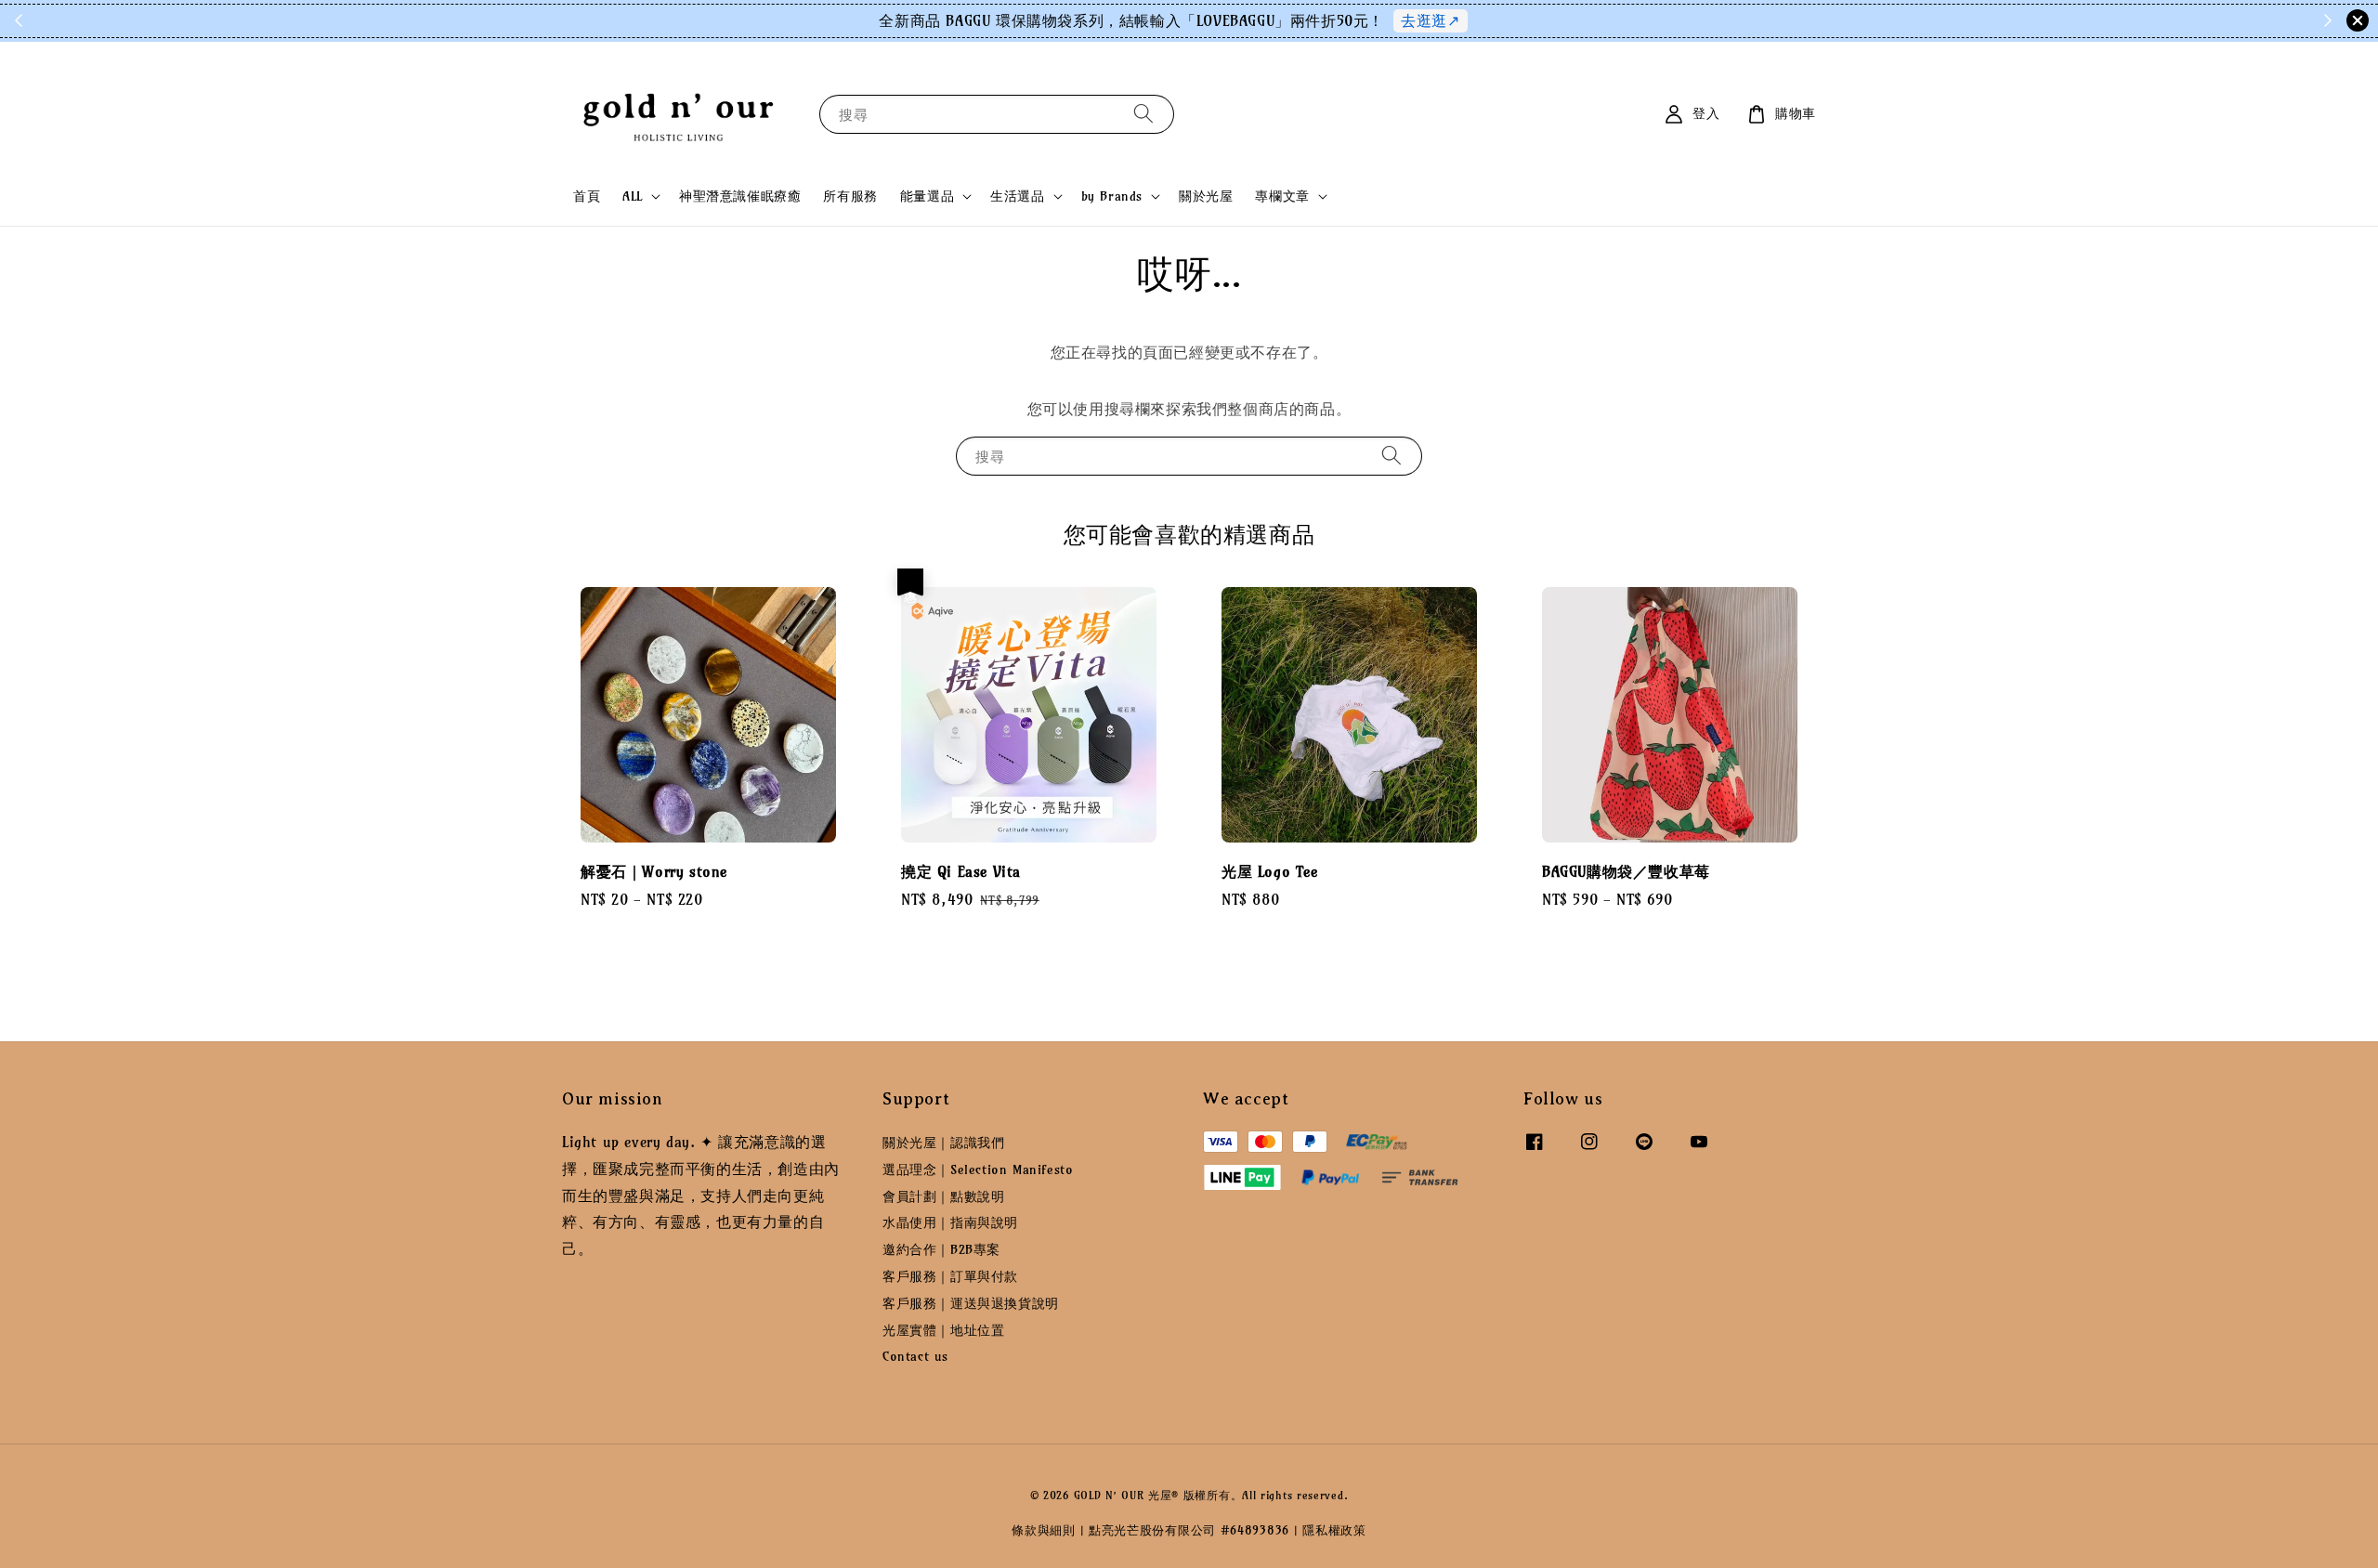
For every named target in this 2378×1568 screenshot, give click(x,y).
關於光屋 (1206, 196)
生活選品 (1017, 196)
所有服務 (850, 196)
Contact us (915, 1356)
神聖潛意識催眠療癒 (740, 196)
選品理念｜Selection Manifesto (978, 1169)
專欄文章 (1282, 196)
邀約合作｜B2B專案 (941, 1249)
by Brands (1112, 196)
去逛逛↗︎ (1430, 20)
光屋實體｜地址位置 (943, 1330)
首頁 (587, 196)
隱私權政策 (1334, 1530)
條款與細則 (1044, 1530)
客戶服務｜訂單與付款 (950, 1276)
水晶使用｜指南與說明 (950, 1222)
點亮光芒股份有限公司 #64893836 (1189, 1530)
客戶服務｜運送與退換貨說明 (971, 1303)
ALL (633, 196)
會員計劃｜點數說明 (943, 1196)
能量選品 (927, 196)
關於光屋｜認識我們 (943, 1143)
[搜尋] (1143, 114)
